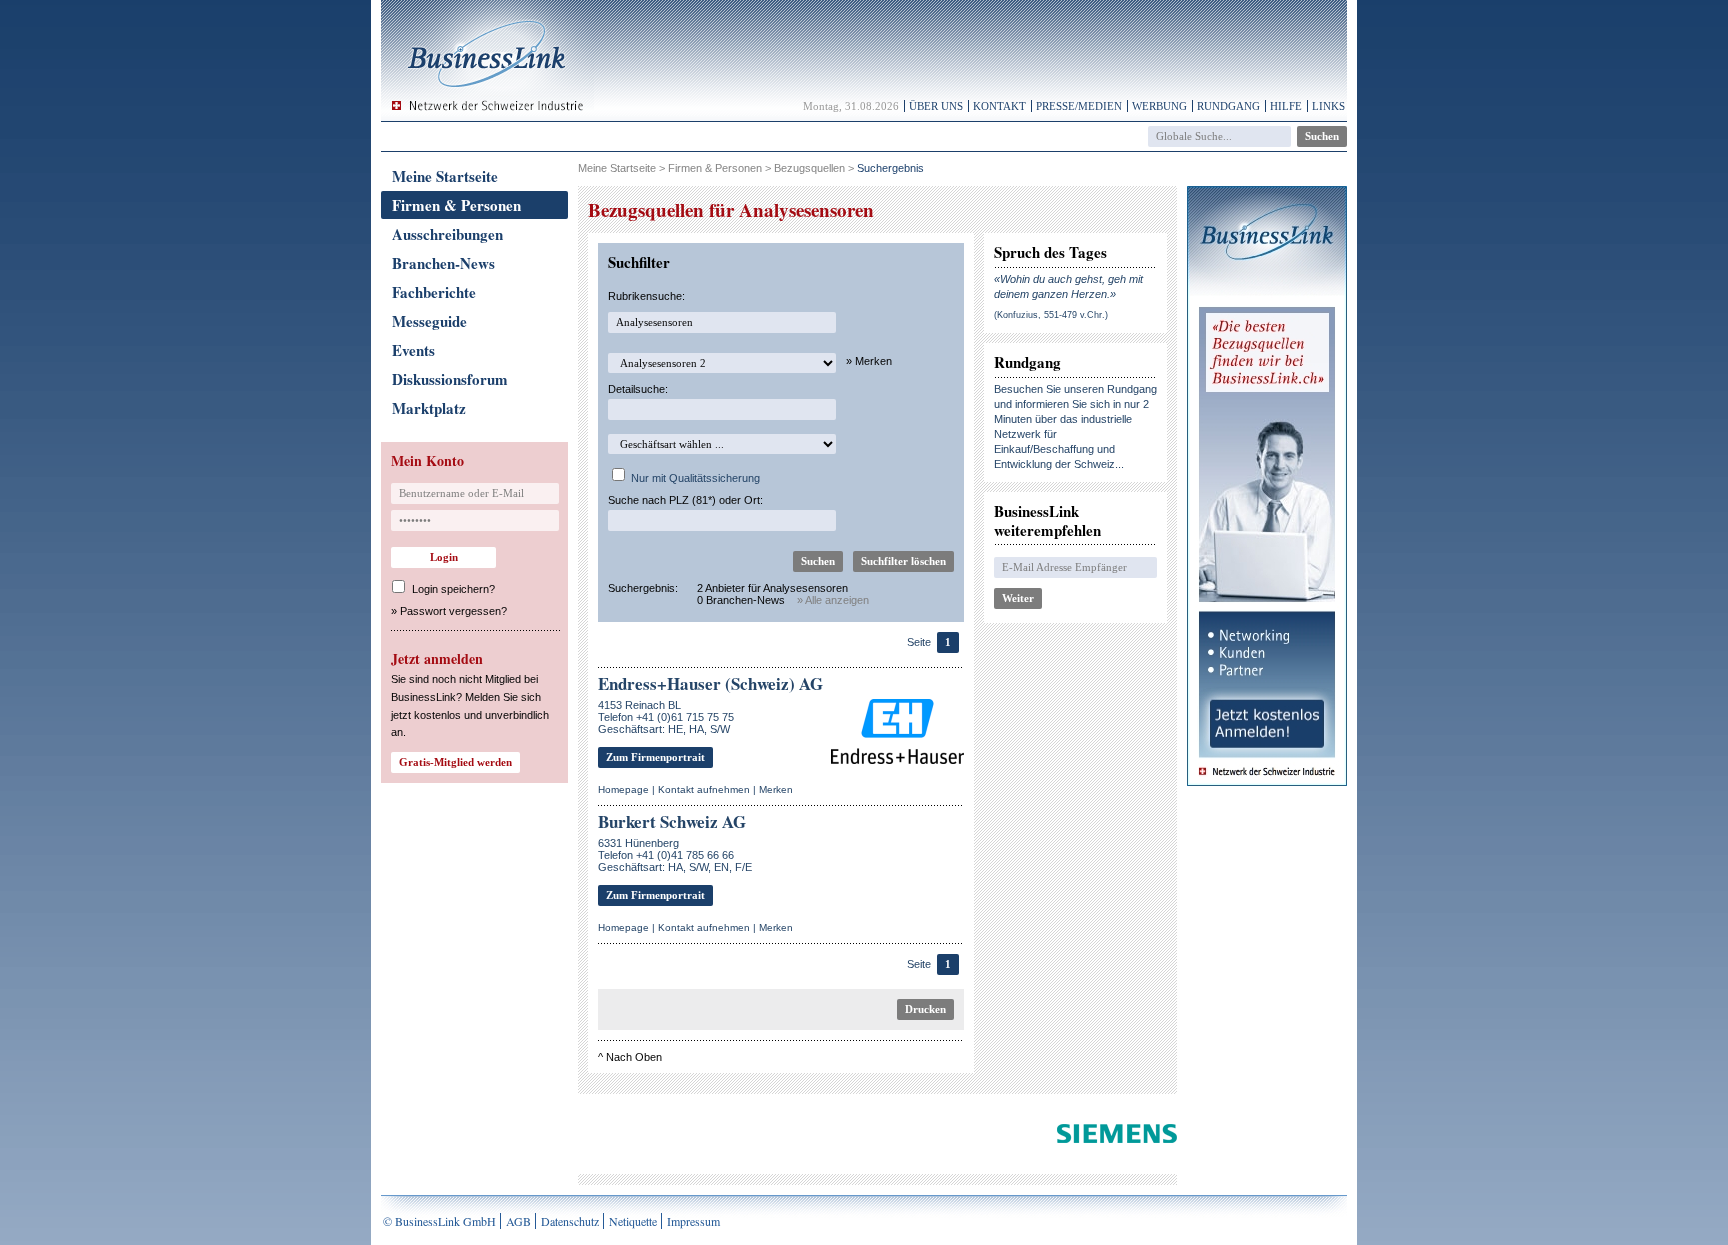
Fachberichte (434, 292)
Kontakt (999, 106)
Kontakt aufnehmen (704, 789)
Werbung (1159, 106)
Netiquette (633, 1221)
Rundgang (1228, 106)
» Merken (869, 361)
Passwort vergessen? (453, 611)
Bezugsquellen (809, 168)
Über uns (936, 106)
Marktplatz (429, 408)
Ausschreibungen (447, 234)
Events (413, 350)
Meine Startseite (445, 176)
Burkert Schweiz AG (672, 821)
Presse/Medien (1079, 106)
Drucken (925, 1009)
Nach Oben (634, 1057)
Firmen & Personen (456, 205)
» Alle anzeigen (833, 600)
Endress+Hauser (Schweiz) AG (710, 683)
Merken (776, 789)
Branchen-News (443, 263)
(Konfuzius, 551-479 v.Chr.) (1051, 315)
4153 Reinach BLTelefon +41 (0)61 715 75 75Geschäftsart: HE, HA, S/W (666, 717)
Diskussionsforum (450, 379)
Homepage (623, 789)
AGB (518, 1221)
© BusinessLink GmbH (439, 1221)
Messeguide (429, 321)
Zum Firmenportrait (655, 757)
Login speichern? (453, 589)
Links (1328, 106)
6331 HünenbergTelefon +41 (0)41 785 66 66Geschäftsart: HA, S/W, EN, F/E (675, 855)
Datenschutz (570, 1221)
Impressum (693, 1221)
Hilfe (1286, 106)
